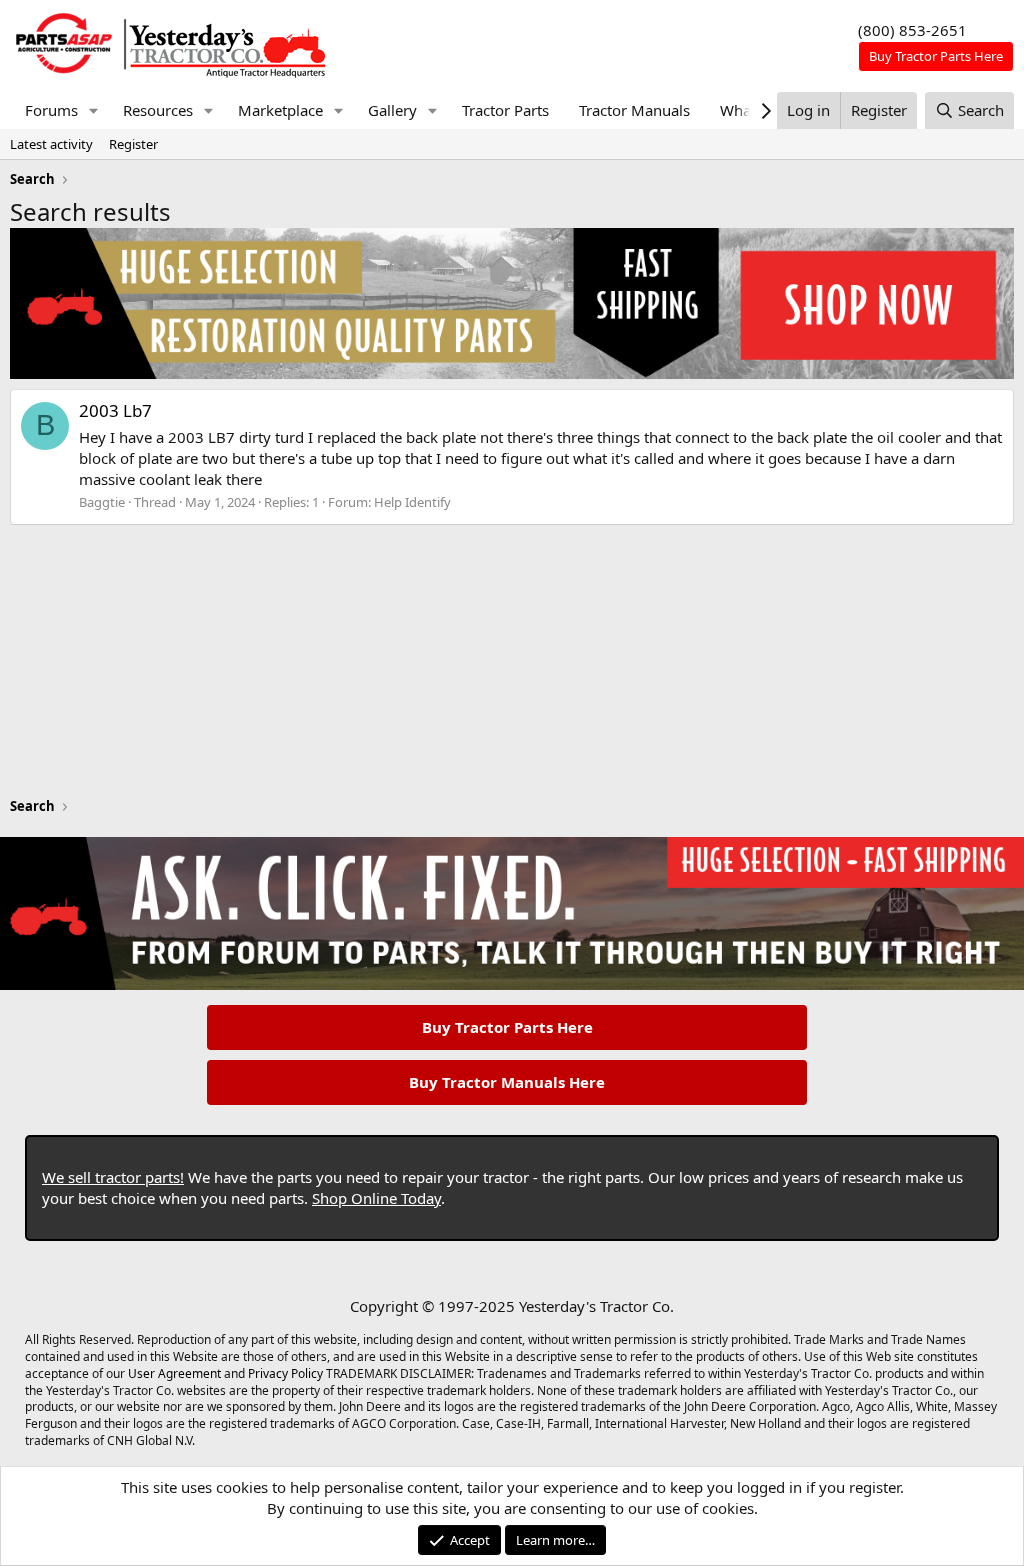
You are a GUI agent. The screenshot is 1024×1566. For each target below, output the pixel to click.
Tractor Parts (505, 110)
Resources (158, 110)
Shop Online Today (376, 1198)
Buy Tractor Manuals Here (507, 1082)
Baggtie (102, 502)
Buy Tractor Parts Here (507, 1027)
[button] (94, 110)
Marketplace (280, 110)
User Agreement (174, 1373)
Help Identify (412, 502)
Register (133, 144)
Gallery (392, 110)
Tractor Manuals (634, 110)
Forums (51, 110)
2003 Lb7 (115, 410)
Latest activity (51, 144)
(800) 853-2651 (912, 30)
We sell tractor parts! (113, 1177)
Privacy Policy (285, 1373)
